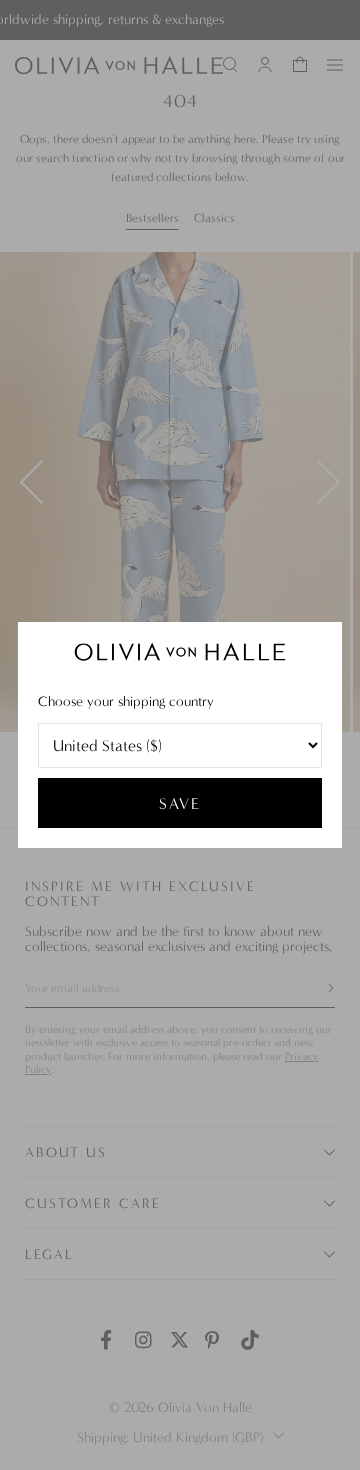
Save (180, 803)
